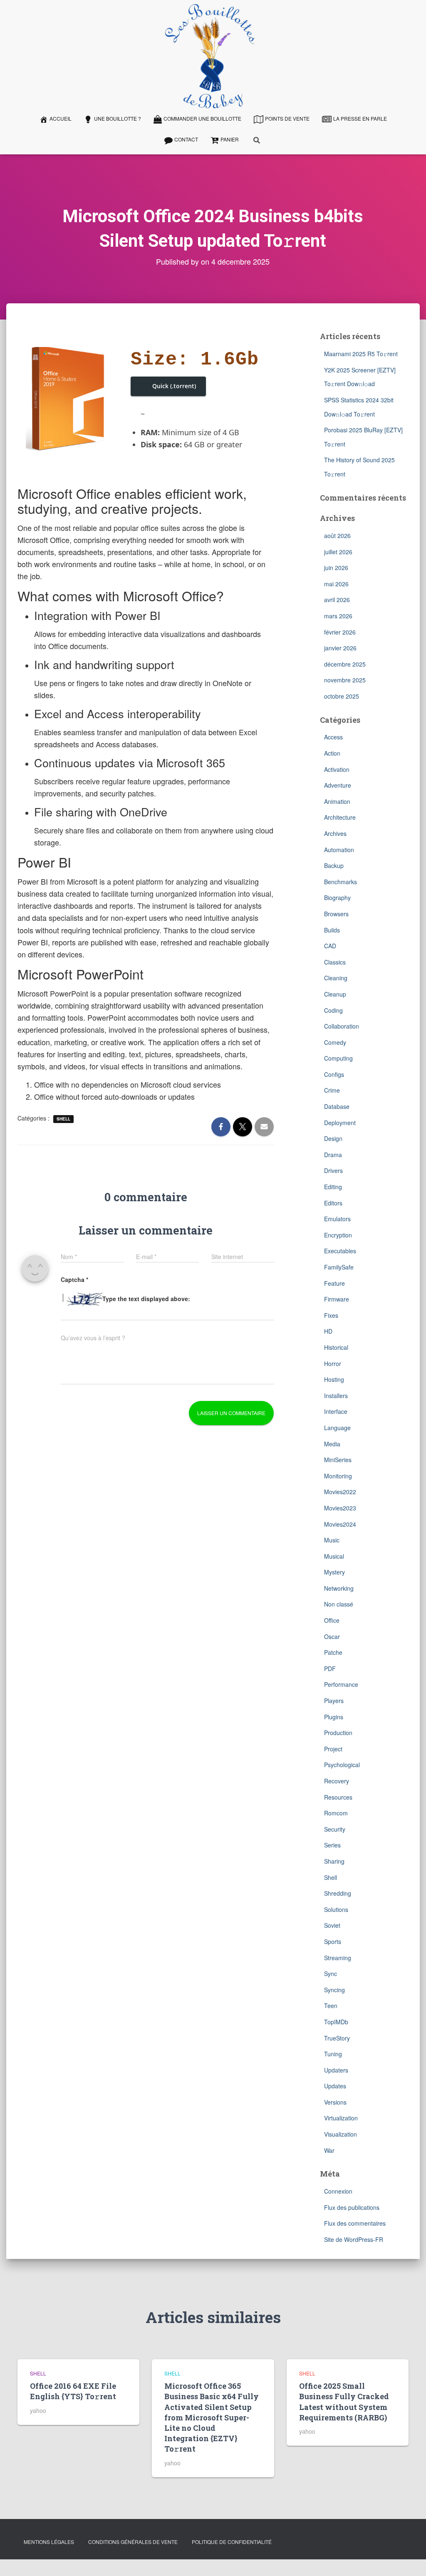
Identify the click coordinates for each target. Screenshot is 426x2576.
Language (337, 1428)
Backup (334, 865)
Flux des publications (352, 2207)
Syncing (334, 1990)
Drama (333, 1155)
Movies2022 (340, 1492)
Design (333, 1138)
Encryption (338, 1235)
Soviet (332, 1925)
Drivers (333, 1170)
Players (334, 1701)
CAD (330, 946)
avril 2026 (337, 600)
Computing (338, 1058)
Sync (331, 1974)
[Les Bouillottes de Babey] (210, 56)
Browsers (336, 914)
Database (337, 1106)
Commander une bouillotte (202, 118)
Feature (334, 1283)
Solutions (336, 1909)
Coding (333, 1010)
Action (332, 753)
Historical (336, 1347)
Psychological (342, 1765)
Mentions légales (49, 2542)
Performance (341, 1684)
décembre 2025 (345, 664)
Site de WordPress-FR (354, 2239)
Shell (63, 1119)
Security (335, 1829)
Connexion (338, 2191)
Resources (338, 1797)
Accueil (61, 118)
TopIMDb (336, 2022)
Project (333, 1749)
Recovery (337, 1781)
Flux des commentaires (355, 2223)
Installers (336, 1396)
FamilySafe (339, 1267)
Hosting (334, 1379)
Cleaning (336, 978)
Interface (336, 1411)
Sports (333, 1941)
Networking (339, 1588)
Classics (335, 962)
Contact (186, 139)
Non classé (339, 1604)
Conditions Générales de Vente (133, 2542)
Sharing (334, 1861)
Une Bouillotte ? (118, 118)
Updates (335, 2086)
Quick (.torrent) (174, 386)
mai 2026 (336, 584)
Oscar (332, 1636)
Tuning (333, 2054)
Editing (333, 1187)
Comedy (335, 1042)
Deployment (340, 1123)
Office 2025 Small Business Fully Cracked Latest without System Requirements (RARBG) (344, 2402)
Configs (334, 1074)
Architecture (340, 817)
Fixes (331, 1315)
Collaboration (342, 1026)
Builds (332, 930)
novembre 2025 (345, 680)
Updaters (336, 2070)
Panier (230, 139)
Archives (335, 833)
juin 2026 (336, 568)
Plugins (334, 1717)
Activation (337, 769)
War (329, 2150)
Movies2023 (340, 1508)
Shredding (338, 1893)
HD (328, 1331)
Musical (334, 1556)
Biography (337, 898)
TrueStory (337, 2038)
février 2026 (340, 632)
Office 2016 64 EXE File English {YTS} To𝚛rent (73, 2391)
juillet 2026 (338, 552)
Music (332, 1540)
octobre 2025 (342, 696)
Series (332, 1845)
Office (332, 1620)
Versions (335, 2102)
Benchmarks (341, 882)
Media (332, 1444)
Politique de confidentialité (232, 2542)
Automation (339, 850)
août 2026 (337, 536)
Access (333, 737)
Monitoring (338, 1476)
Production (338, 1733)
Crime (332, 1090)
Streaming (338, 1958)
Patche (333, 1652)
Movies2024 (340, 1524)
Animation (337, 801)
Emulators (337, 1219)
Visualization (341, 2134)
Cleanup (335, 994)
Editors (333, 1203)
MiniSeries (338, 1460)
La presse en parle (360, 118)
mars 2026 (338, 616)
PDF (330, 1669)
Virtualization (341, 2118)
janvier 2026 (340, 648)
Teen (331, 2006)
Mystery (334, 1572)
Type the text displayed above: (146, 1299)
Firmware (337, 1299)
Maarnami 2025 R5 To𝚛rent (361, 354)
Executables (340, 1251)
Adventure (338, 785)
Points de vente (287, 118)
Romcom (336, 1813)
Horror (333, 1364)
